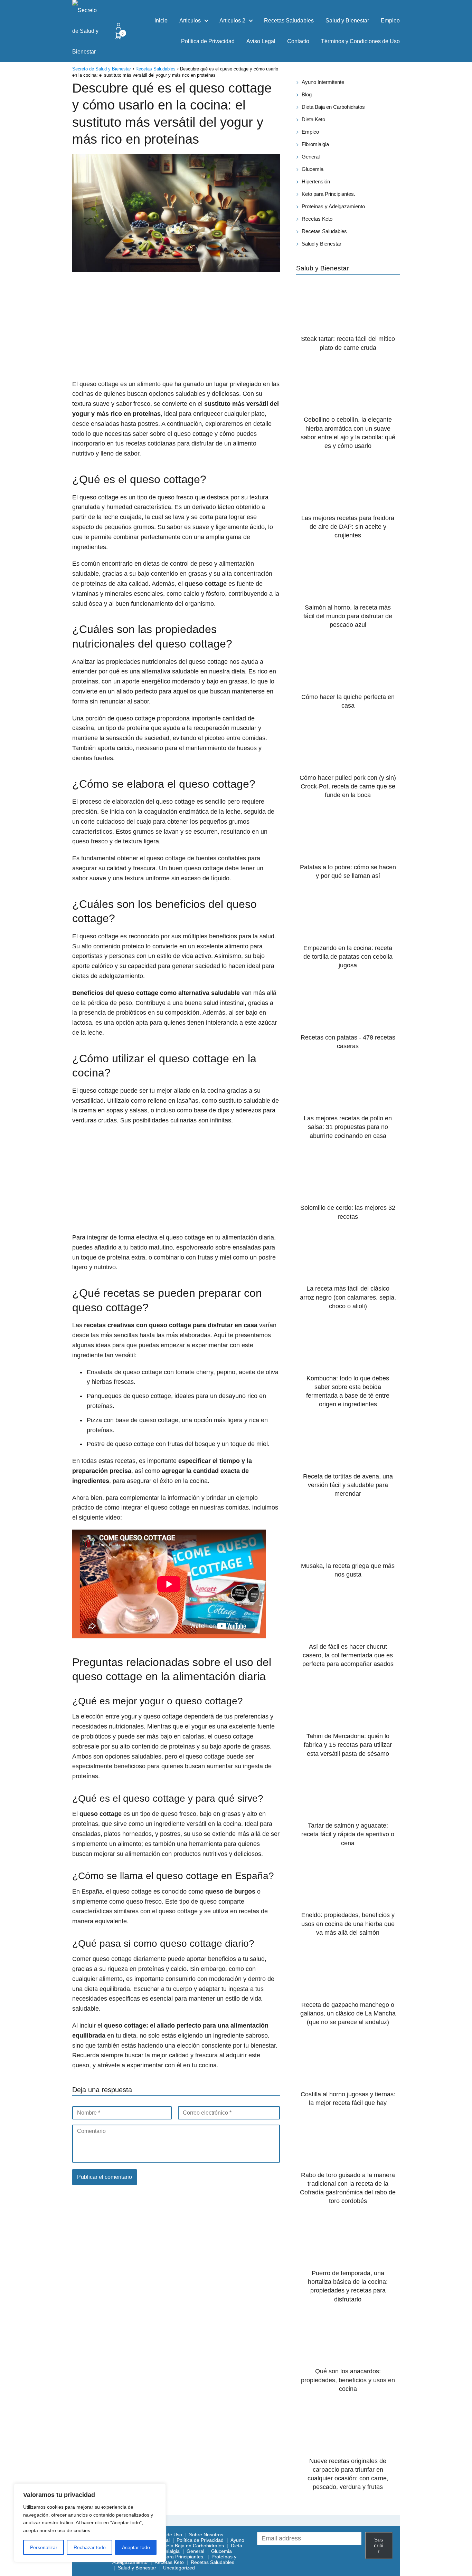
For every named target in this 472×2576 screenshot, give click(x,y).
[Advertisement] (176, 327)
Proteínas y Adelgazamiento (333, 206)
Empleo (390, 21)
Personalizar (44, 2547)
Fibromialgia (315, 144)
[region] (90, 2523)
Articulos (190, 21)
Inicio (161, 21)
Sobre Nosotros (206, 2535)
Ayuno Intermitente (323, 82)
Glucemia (313, 169)
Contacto (298, 41)
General (311, 157)
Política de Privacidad (208, 41)
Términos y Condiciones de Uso (360, 41)
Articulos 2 (232, 21)
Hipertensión (316, 181)
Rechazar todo (90, 2547)
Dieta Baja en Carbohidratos (333, 107)
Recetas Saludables (289, 21)
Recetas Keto (317, 219)
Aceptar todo (136, 2547)
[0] (119, 38)
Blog (307, 94)
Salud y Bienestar (347, 21)
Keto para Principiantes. (328, 194)
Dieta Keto (313, 119)
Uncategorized (179, 2568)
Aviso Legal (261, 41)
